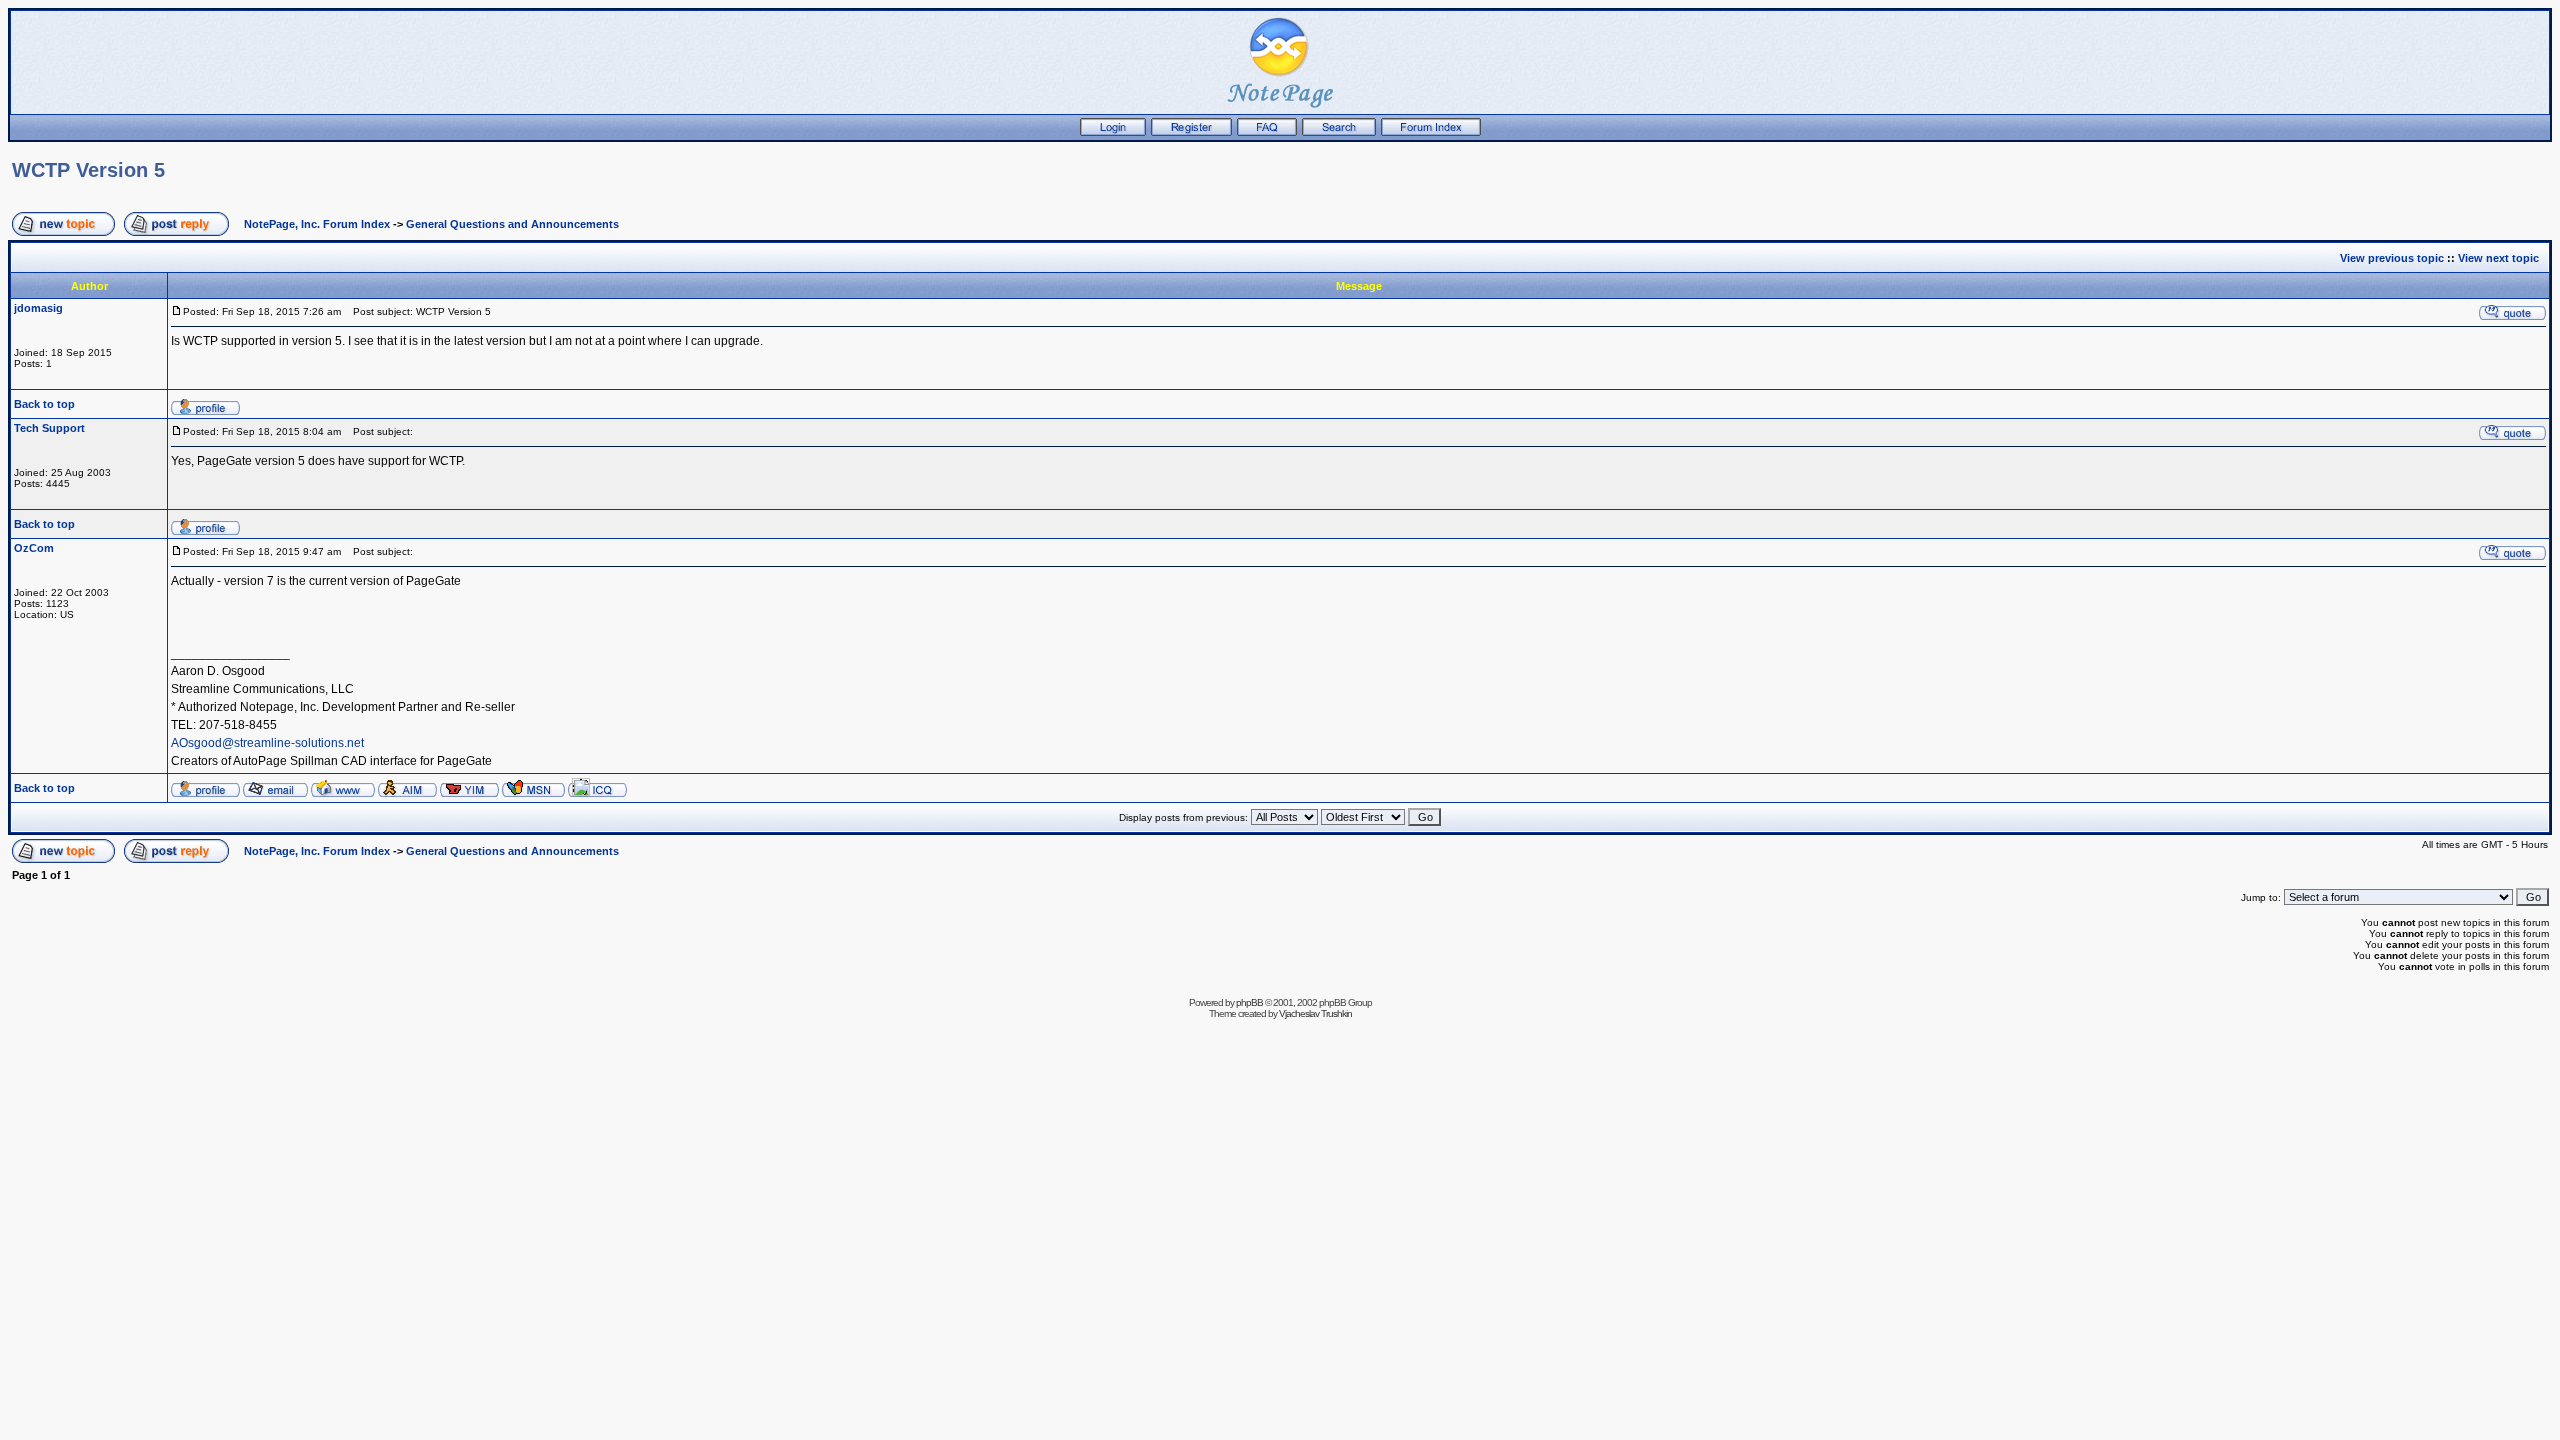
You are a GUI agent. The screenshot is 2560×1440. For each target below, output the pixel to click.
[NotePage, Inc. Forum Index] (1431, 132)
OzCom (34, 548)
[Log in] (1113, 132)
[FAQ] (1267, 132)
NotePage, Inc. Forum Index (317, 224)
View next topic (2498, 258)
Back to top (44, 404)
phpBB (1249, 1002)
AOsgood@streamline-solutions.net (267, 743)
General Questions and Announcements (512, 224)
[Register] (1191, 132)
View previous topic (2392, 258)
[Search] (1339, 132)
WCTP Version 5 (88, 170)
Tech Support (49, 428)
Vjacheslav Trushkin (1315, 1013)
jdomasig (38, 308)
